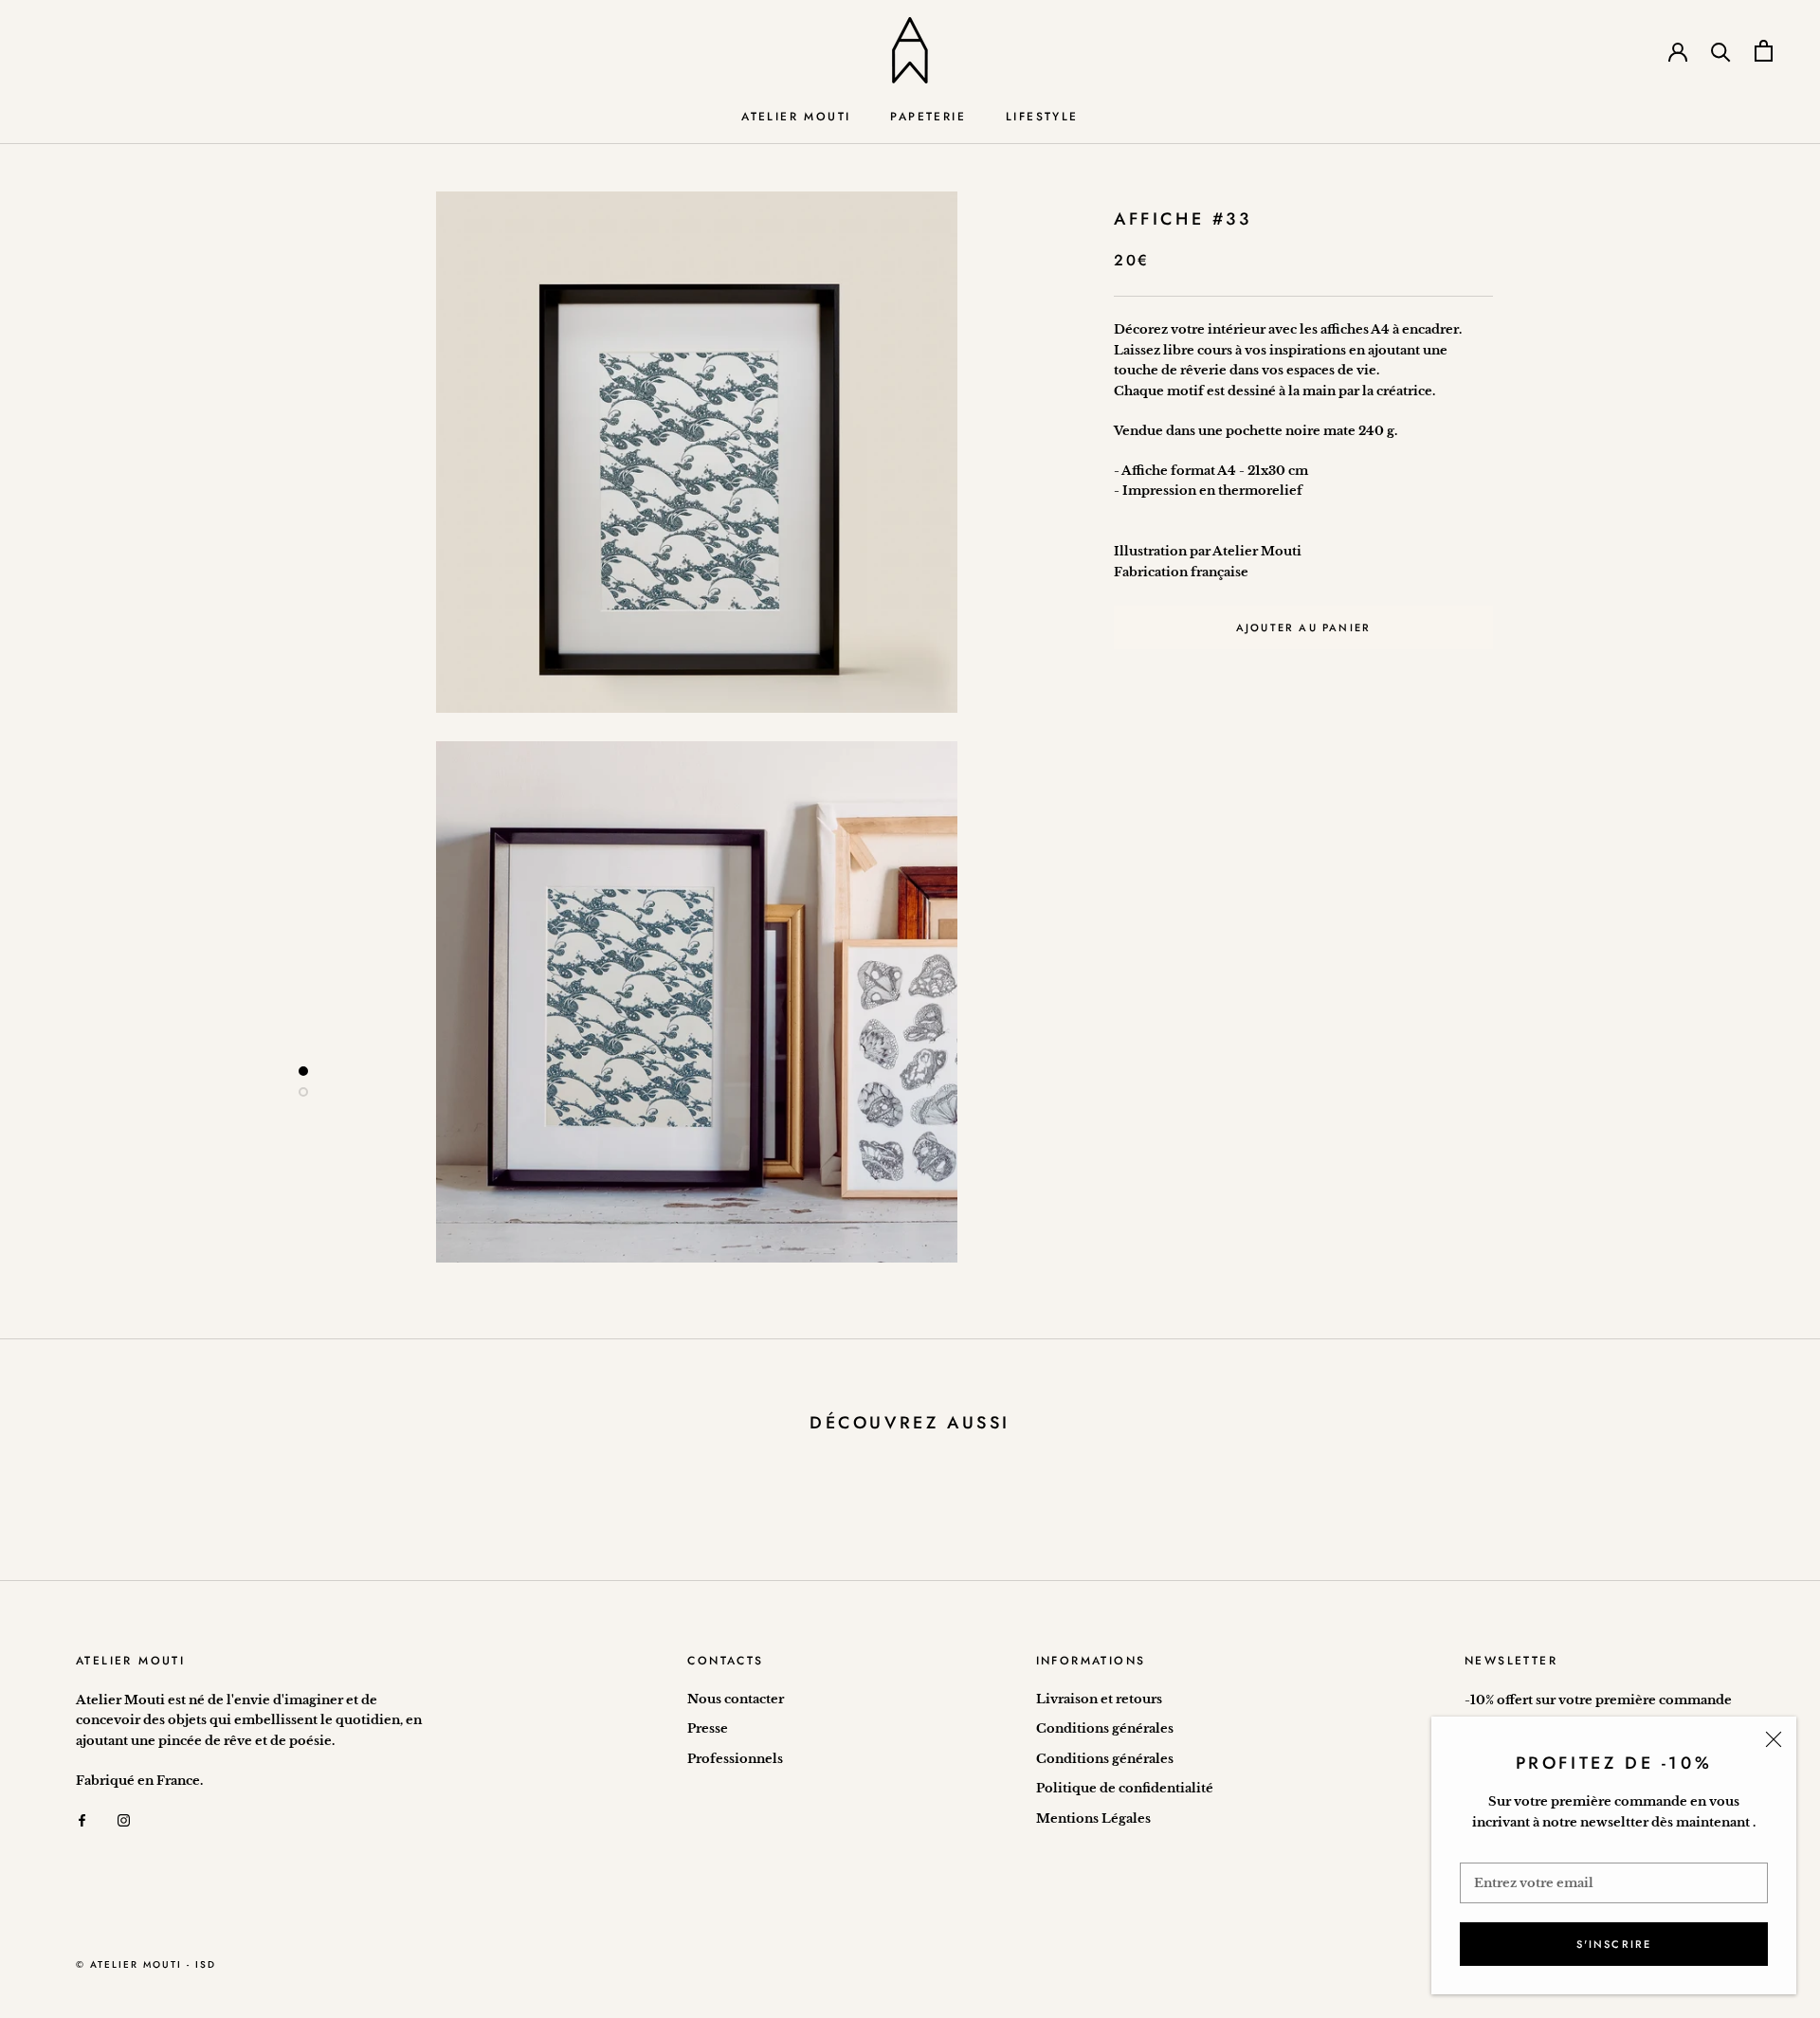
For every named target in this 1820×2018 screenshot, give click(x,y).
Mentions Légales (1093, 1818)
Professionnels (735, 1759)
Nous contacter (736, 1699)
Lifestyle (1042, 117)
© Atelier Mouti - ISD (146, 1964)
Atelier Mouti (796, 117)
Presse (708, 1728)
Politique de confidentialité (1125, 1788)
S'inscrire (1614, 1944)
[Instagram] (124, 1819)
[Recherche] (1721, 51)
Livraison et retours (1099, 1699)
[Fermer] (1774, 1739)
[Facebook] (82, 1819)
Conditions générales (1105, 1728)
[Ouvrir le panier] (1764, 51)
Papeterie (928, 117)
